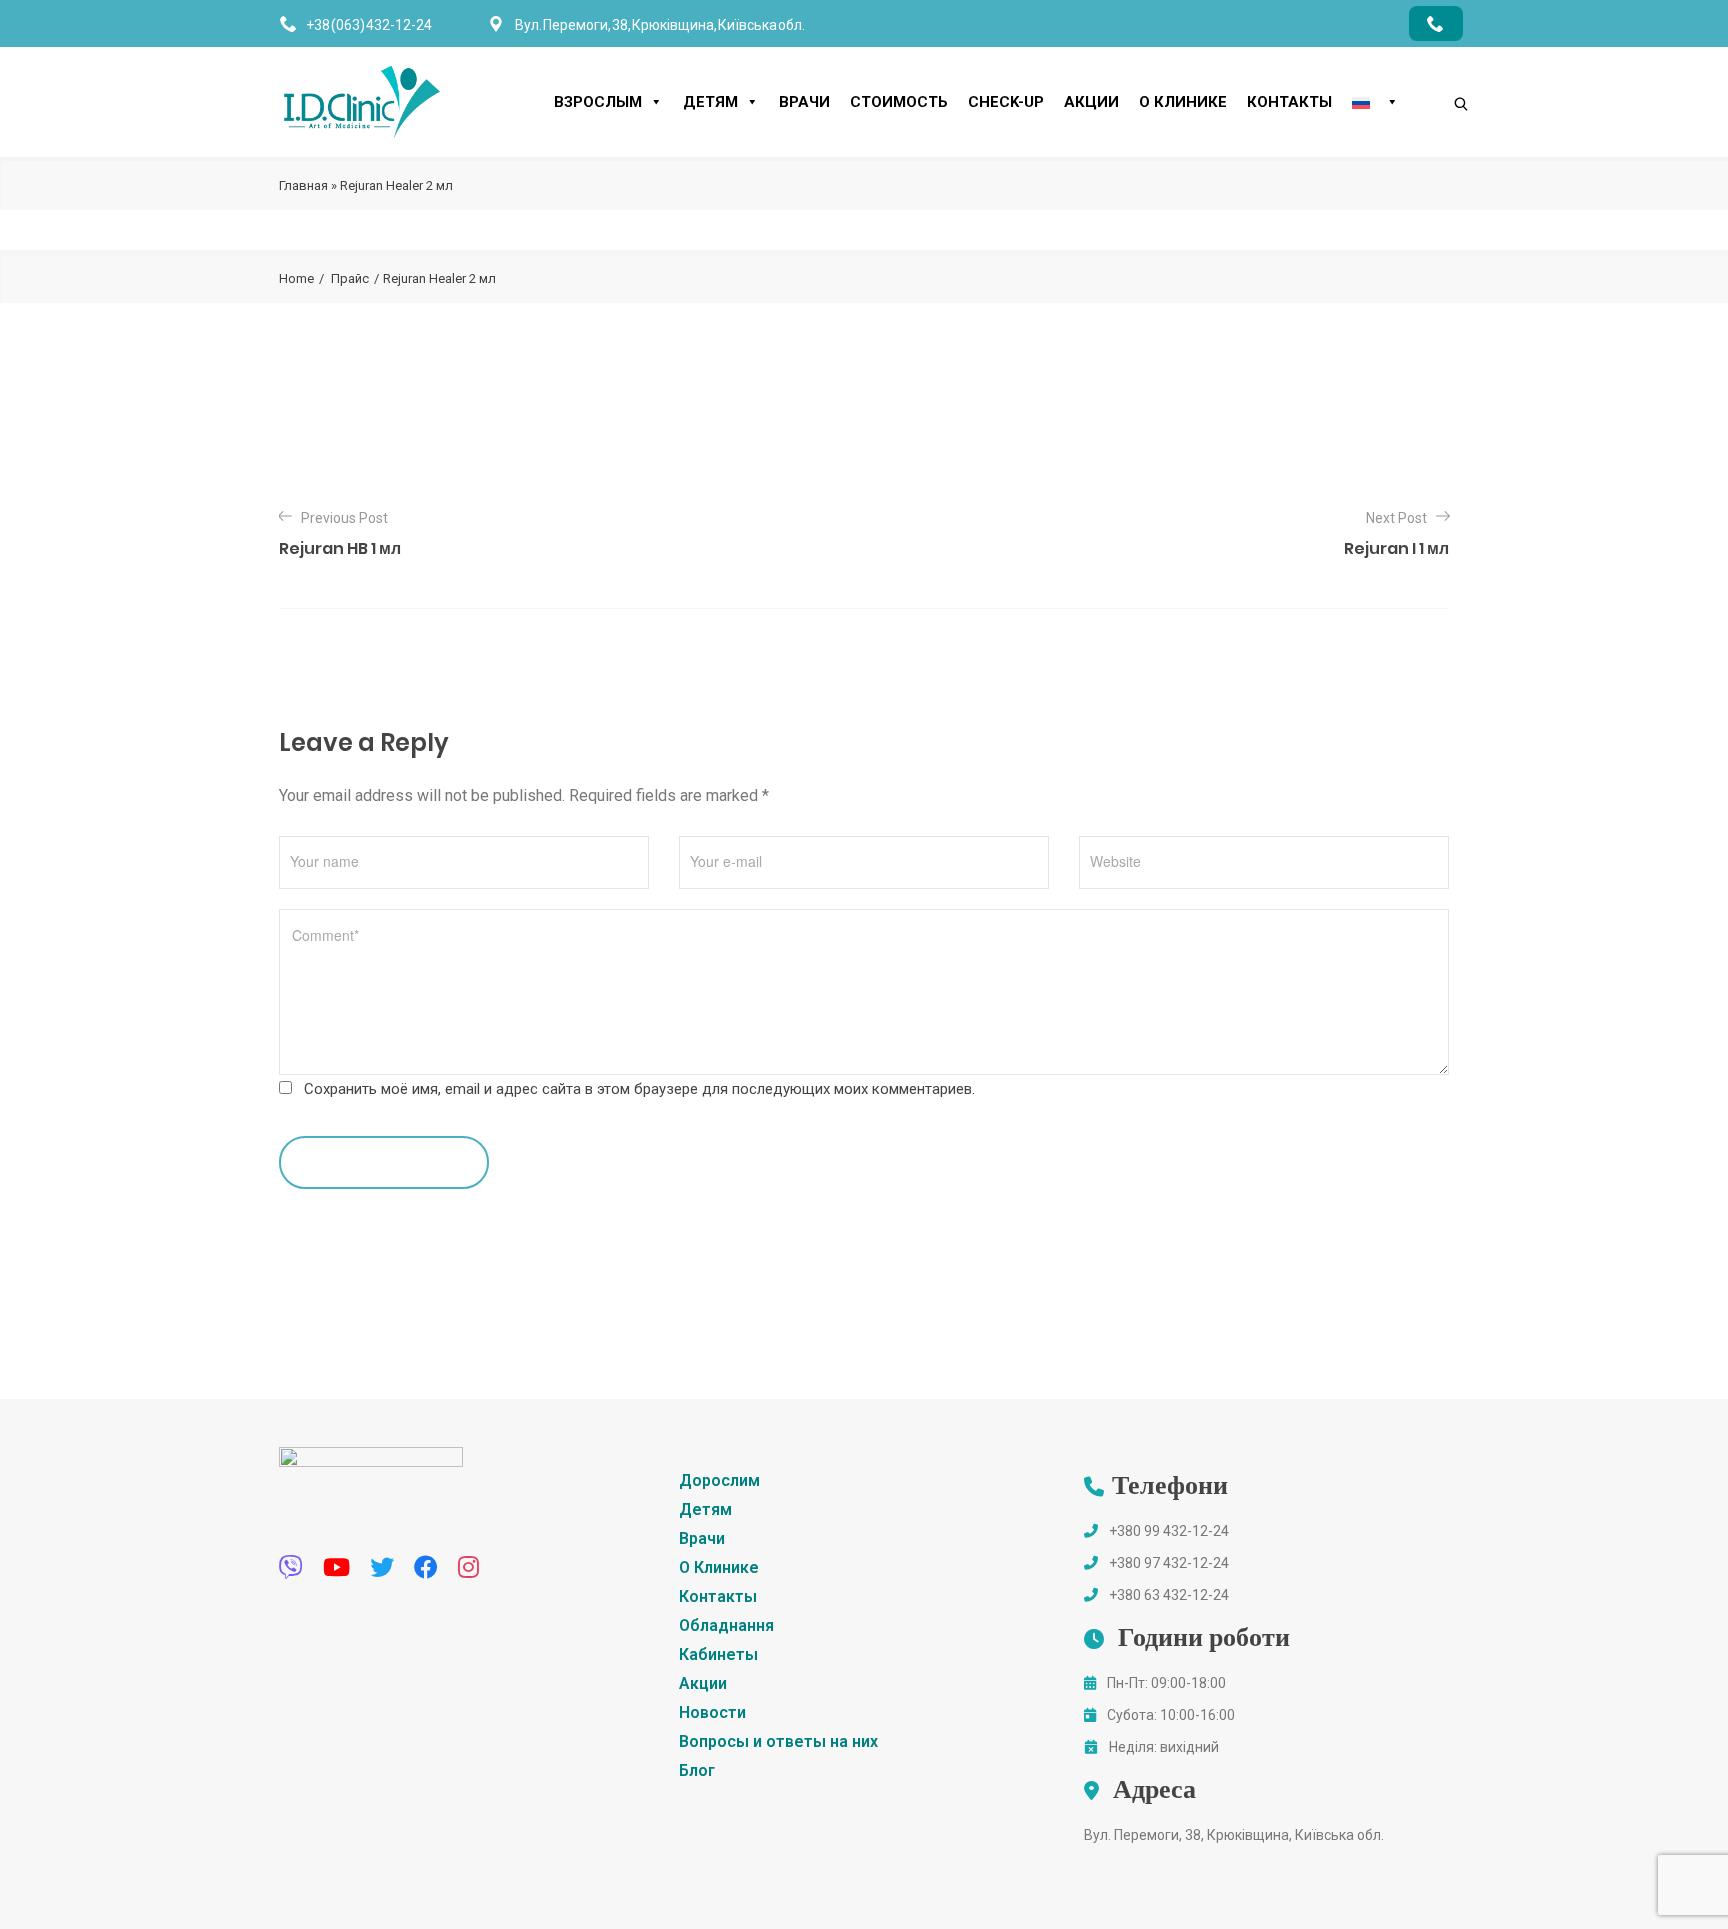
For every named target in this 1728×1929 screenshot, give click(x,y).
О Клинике (1183, 102)
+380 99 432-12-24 (1169, 1531)
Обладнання (726, 1625)
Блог (697, 1770)
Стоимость (899, 102)
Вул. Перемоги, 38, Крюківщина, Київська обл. (1234, 1835)
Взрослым (598, 102)
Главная (303, 185)
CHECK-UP (1006, 102)
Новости (712, 1712)
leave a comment (374, 1162)
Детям (710, 102)
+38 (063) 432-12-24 (369, 25)
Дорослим (719, 1480)
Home (296, 278)
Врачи (804, 102)
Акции (1091, 102)
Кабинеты (718, 1654)
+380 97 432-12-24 (1169, 1563)
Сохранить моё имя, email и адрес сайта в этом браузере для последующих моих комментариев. (639, 1089)
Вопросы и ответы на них (778, 1741)
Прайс (350, 278)
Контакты (1289, 102)
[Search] (1441, 70)
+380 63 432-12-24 (1169, 1595)
